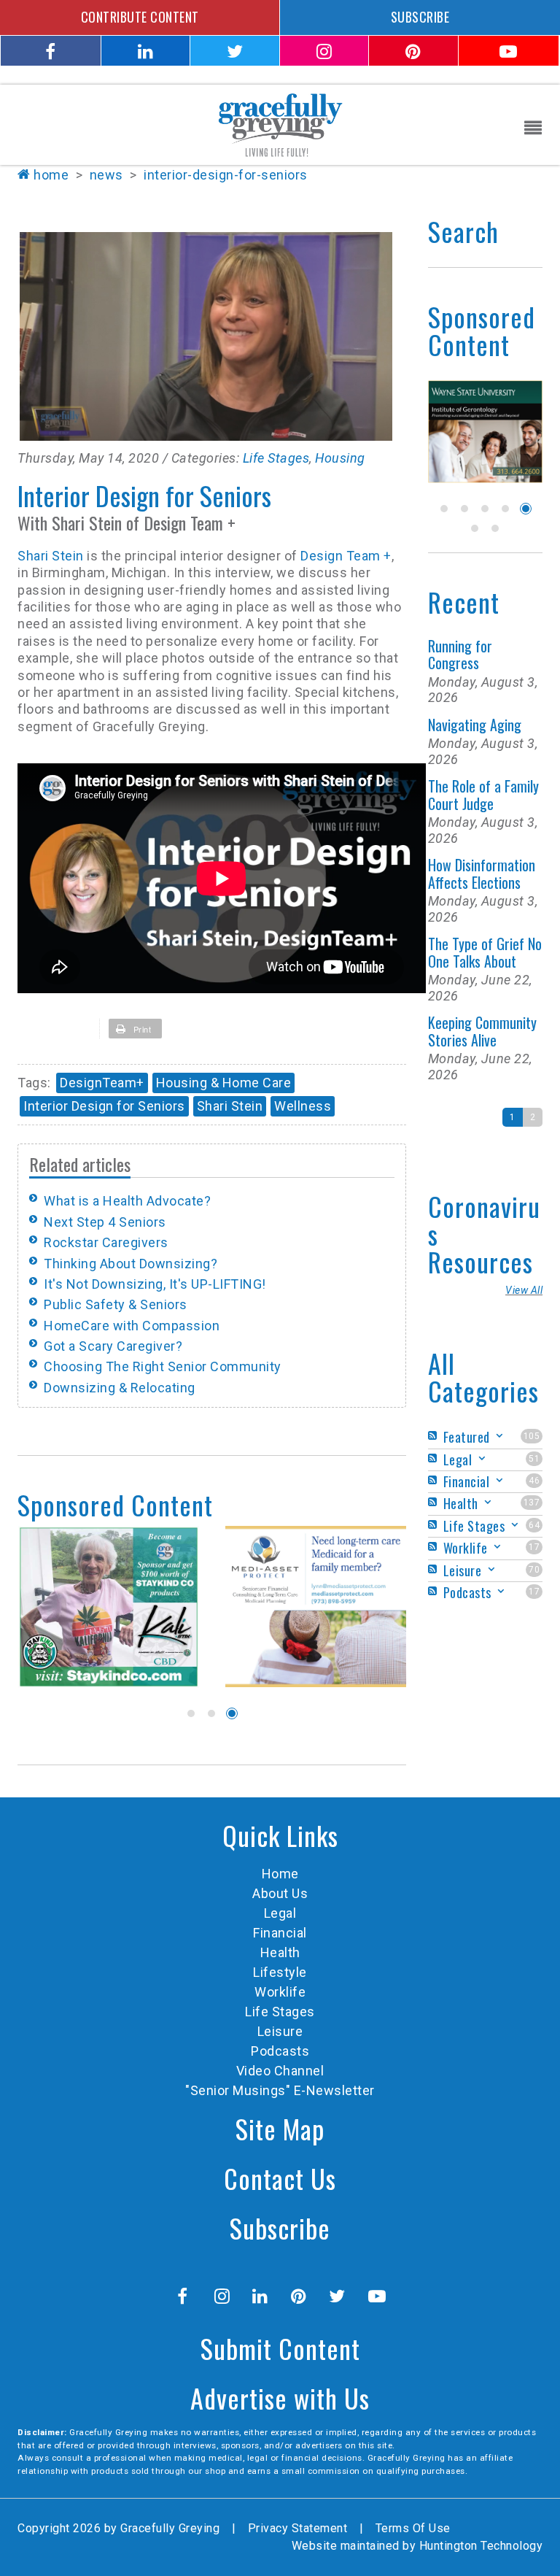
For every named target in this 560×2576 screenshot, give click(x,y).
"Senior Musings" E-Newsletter (280, 2090)
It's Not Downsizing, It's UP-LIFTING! (155, 1284)
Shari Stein (52, 556)
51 (534, 1459)
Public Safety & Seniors (116, 1304)
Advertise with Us (280, 2398)
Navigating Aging (475, 725)
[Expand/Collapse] (499, 1436)
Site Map (280, 2128)
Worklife (280, 1992)
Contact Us (280, 2178)
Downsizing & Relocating (120, 1388)
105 (532, 1436)
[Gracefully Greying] (280, 124)
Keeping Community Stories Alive (482, 1031)
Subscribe (280, 2228)
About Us (280, 1893)
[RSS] (435, 1436)
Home (51, 175)
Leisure (280, 2031)
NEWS (106, 175)
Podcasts (280, 2051)
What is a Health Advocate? (127, 1201)
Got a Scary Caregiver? (113, 1346)
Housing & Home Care (224, 1083)
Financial (280, 1933)
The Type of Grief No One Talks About (485, 952)
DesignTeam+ (102, 1083)
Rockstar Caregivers (106, 1242)
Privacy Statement (298, 2528)
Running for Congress (460, 654)
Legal (280, 1913)
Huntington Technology (481, 2546)
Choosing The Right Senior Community (163, 1366)
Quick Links (280, 1835)
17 (534, 1547)
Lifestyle (280, 1972)
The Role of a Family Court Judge (483, 794)
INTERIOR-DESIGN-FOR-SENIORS (226, 175)
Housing (340, 458)
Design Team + (346, 556)
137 (532, 1503)
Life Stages (276, 458)
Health (280, 1952)
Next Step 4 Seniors (105, 1222)
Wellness (303, 1106)
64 (534, 1525)
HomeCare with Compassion (132, 1326)
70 (534, 1570)
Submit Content (280, 2348)
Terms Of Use (413, 2528)
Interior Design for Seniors (104, 1106)
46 (534, 1481)
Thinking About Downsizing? (131, 1264)
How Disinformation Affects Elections (482, 873)
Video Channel (280, 2071)
